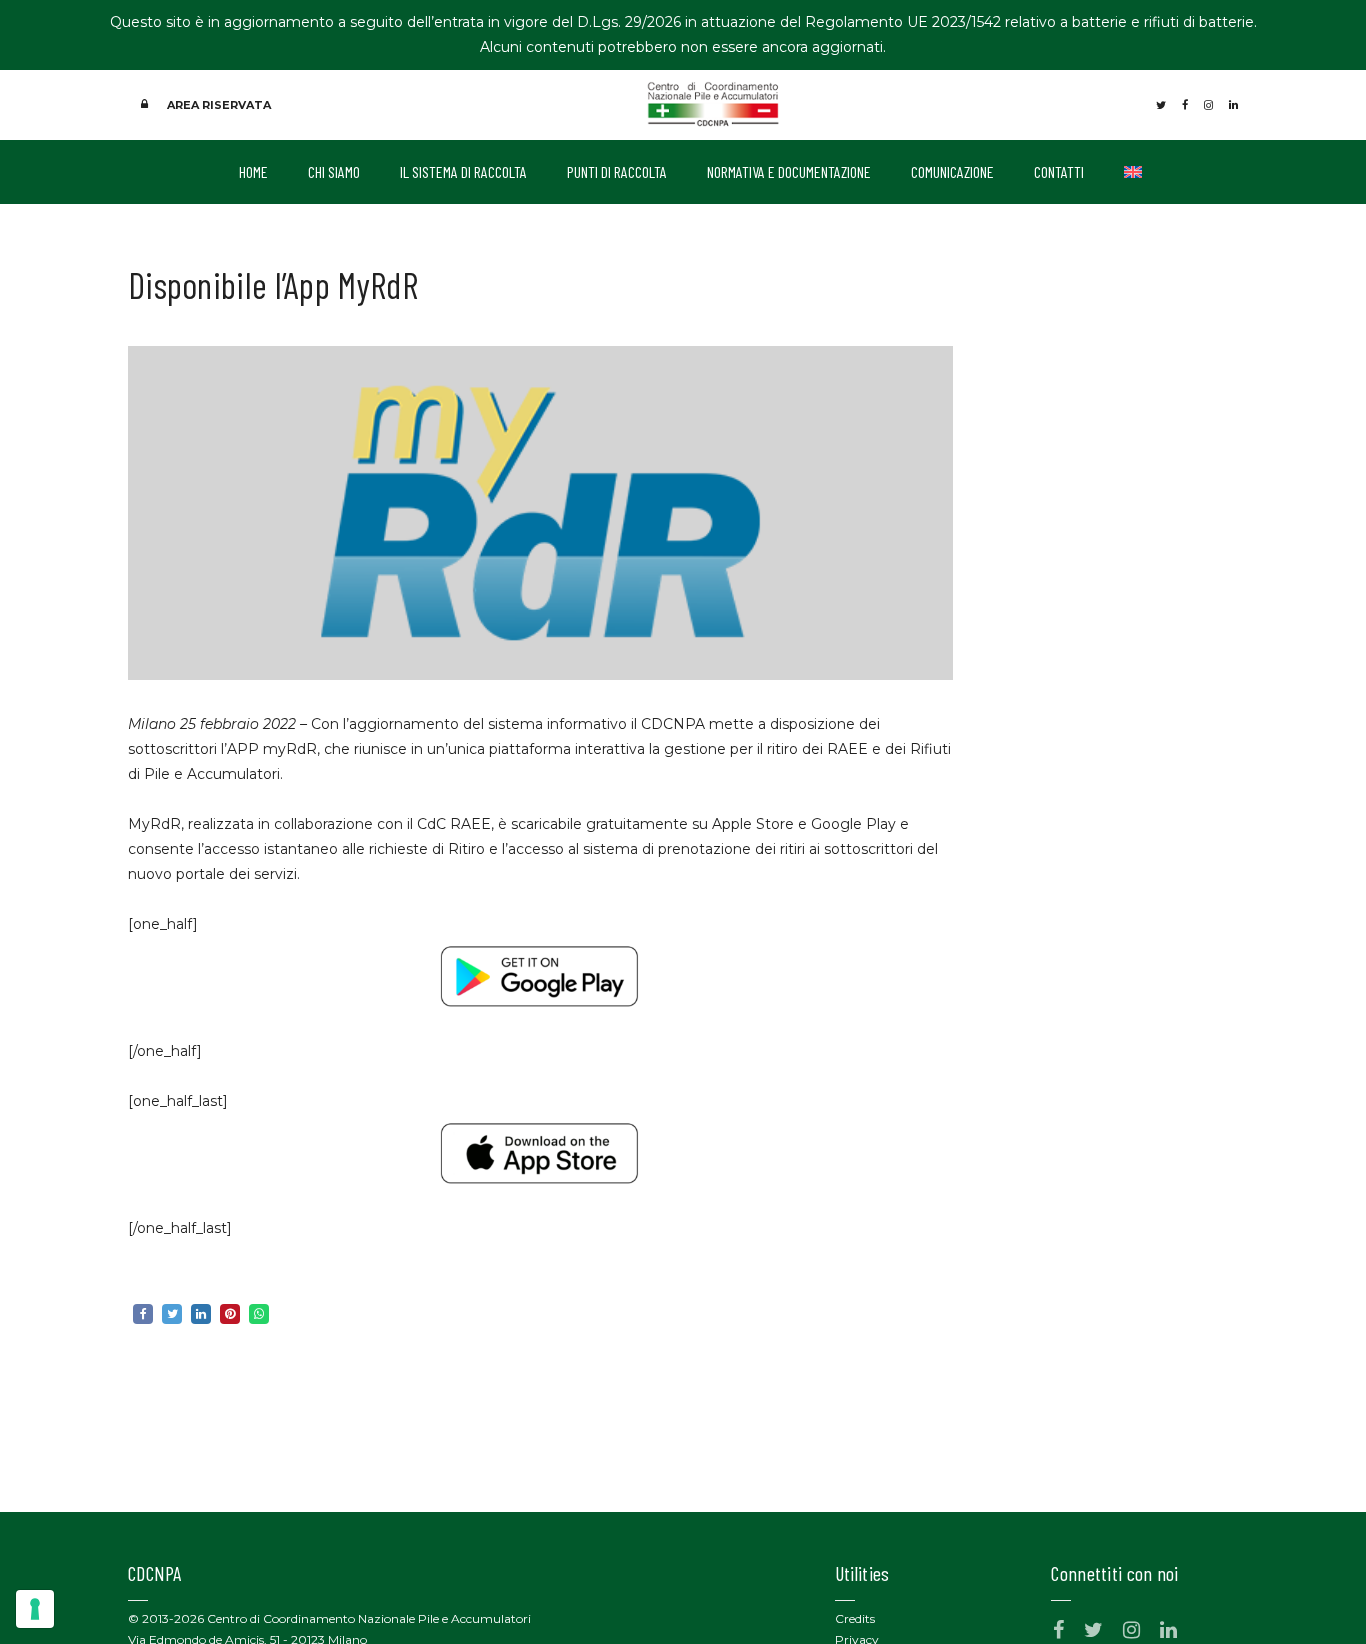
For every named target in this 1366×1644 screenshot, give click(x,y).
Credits (855, 1618)
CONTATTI (1059, 171)
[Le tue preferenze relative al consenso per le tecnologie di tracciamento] (35, 1609)
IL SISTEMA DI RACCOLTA (463, 171)
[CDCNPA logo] (713, 103)
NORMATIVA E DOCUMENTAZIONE (789, 171)
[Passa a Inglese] (1133, 172)
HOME (253, 171)
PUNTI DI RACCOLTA (617, 171)
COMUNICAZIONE (952, 171)
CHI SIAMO (334, 171)
